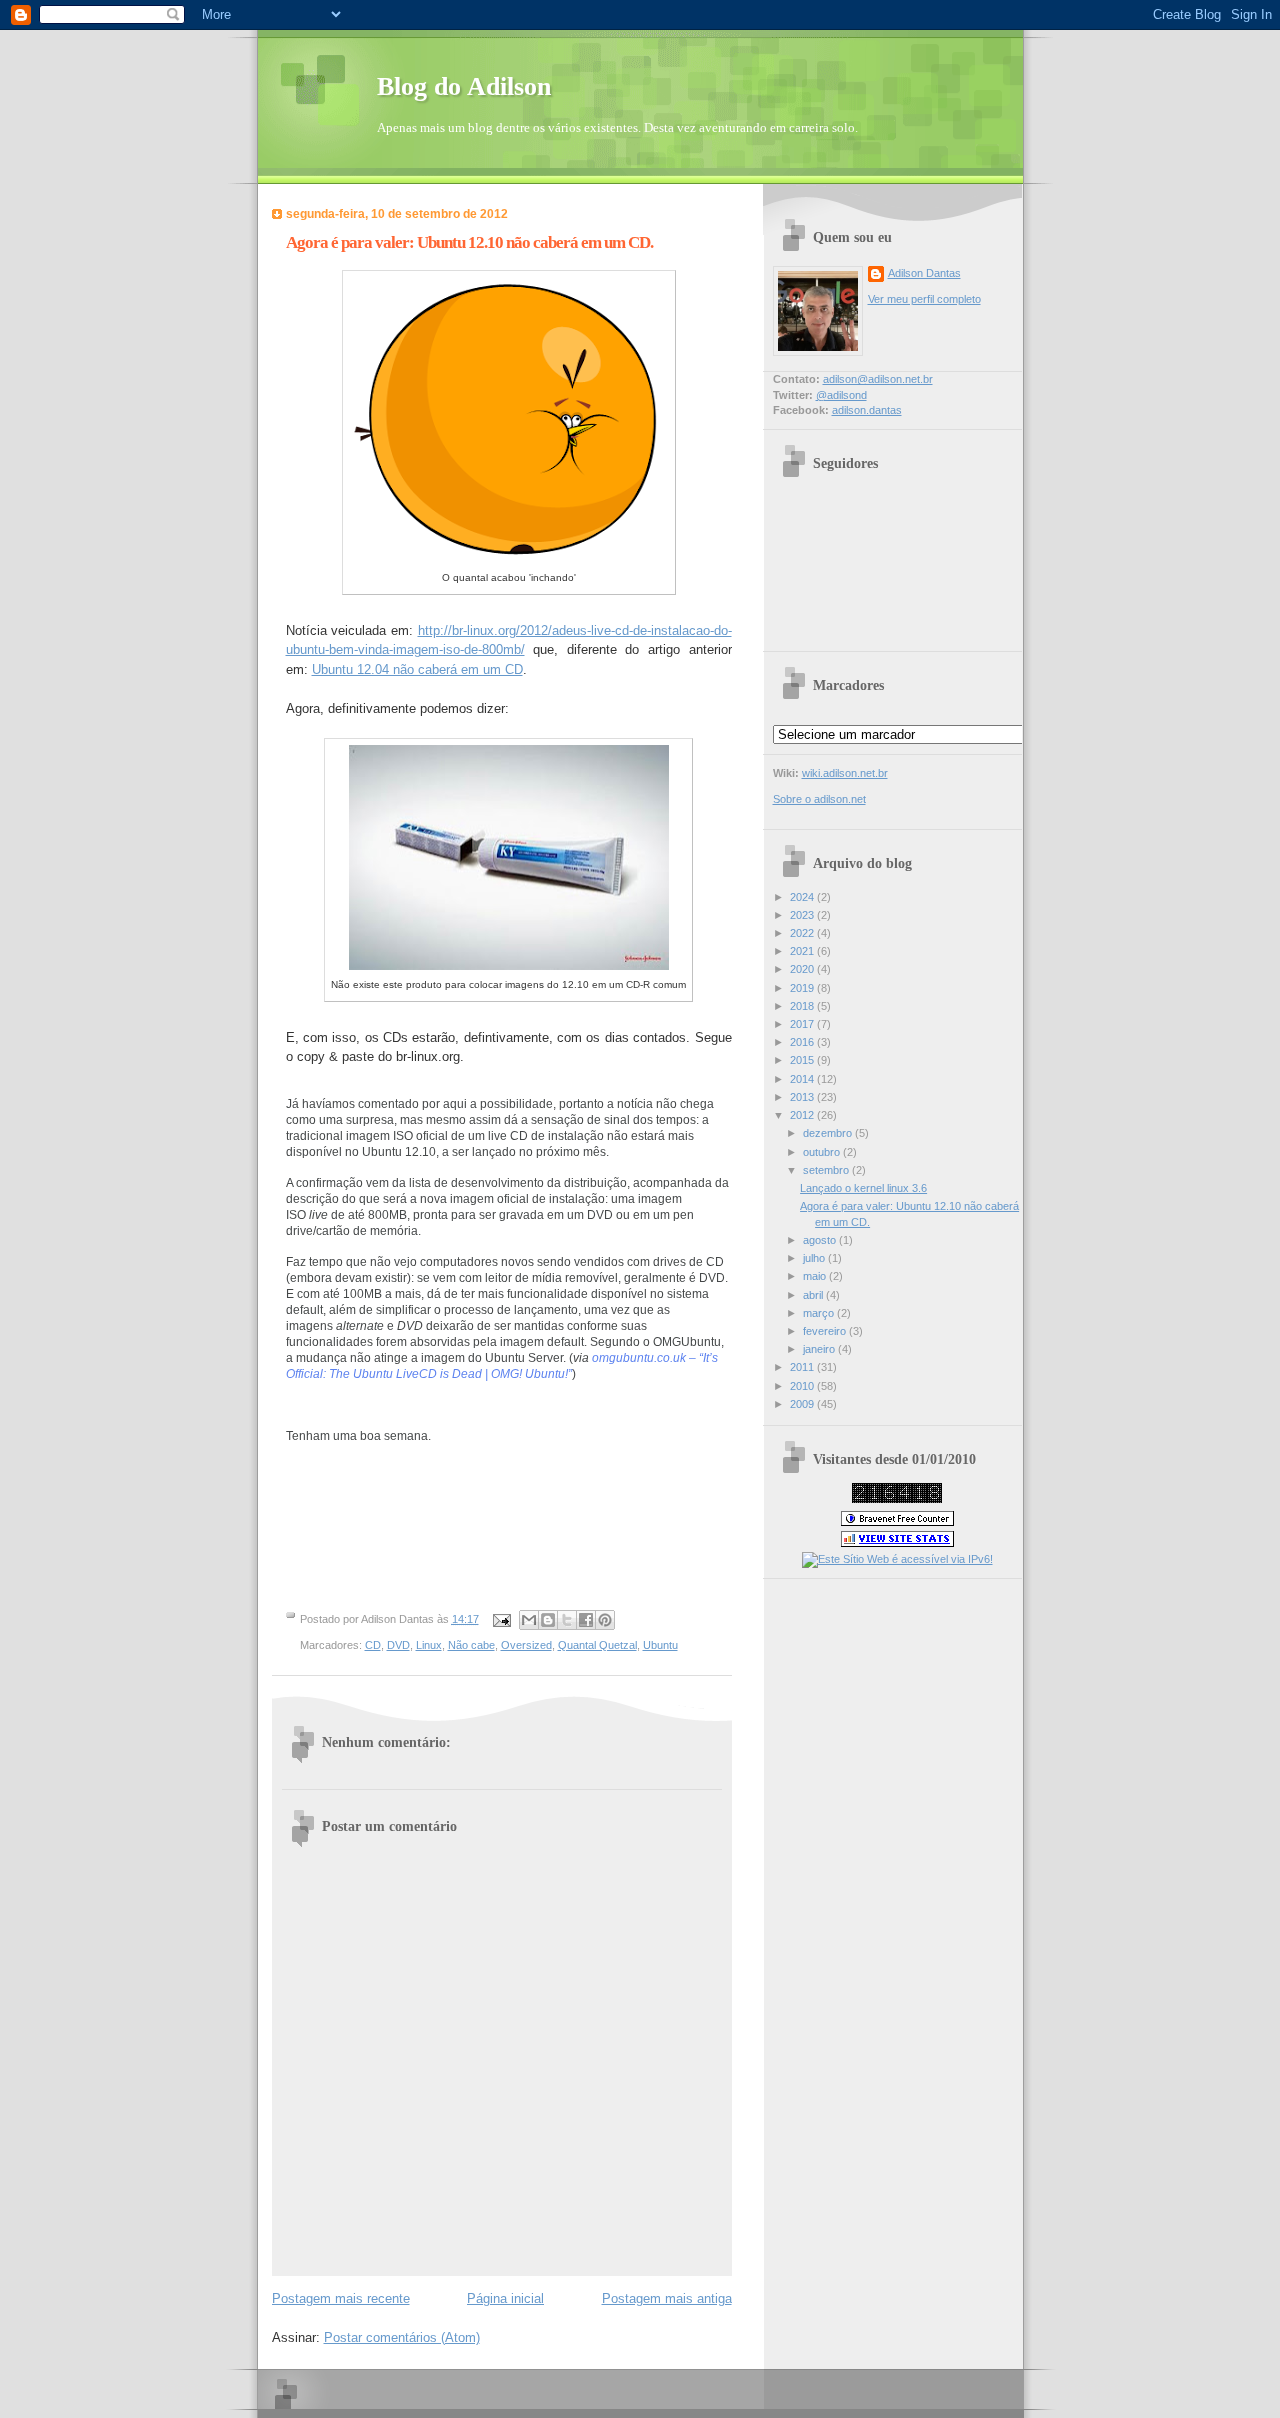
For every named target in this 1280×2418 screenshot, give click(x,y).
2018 (803, 1006)
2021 (803, 951)
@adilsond (841, 395)
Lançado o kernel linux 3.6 (863, 1188)
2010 (803, 1386)
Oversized (526, 1645)
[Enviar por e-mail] (529, 1620)
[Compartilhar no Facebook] (586, 1620)
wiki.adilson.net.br (845, 773)
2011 (803, 1367)
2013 (803, 1097)
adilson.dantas (867, 410)
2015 (803, 1060)
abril (814, 1295)
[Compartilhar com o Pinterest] (605, 1620)
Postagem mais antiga (667, 2298)
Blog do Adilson (464, 86)
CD (373, 1645)
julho (815, 1258)
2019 (803, 988)
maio (816, 1276)
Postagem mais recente (341, 2298)
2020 (803, 969)
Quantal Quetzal (597, 1645)
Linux (429, 1645)
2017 (803, 1024)
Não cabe (471, 1645)
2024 (803, 897)
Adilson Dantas (924, 273)
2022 (803, 933)
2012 (803, 1115)
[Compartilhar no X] (567, 1620)
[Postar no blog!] (548, 1620)
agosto (821, 1240)
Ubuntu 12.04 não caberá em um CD (417, 669)
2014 (803, 1079)
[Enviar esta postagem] (501, 1619)
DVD (398, 1645)
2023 (803, 915)
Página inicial (505, 2298)
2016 (803, 1042)
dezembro (829, 1133)
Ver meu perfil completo (924, 299)
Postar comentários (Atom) (402, 2337)
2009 (803, 1404)
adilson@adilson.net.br (878, 379)
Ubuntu (660, 1645)
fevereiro (826, 1331)
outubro (823, 1152)
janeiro (820, 1349)
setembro (827, 1170)
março (820, 1313)
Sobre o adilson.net (819, 799)
